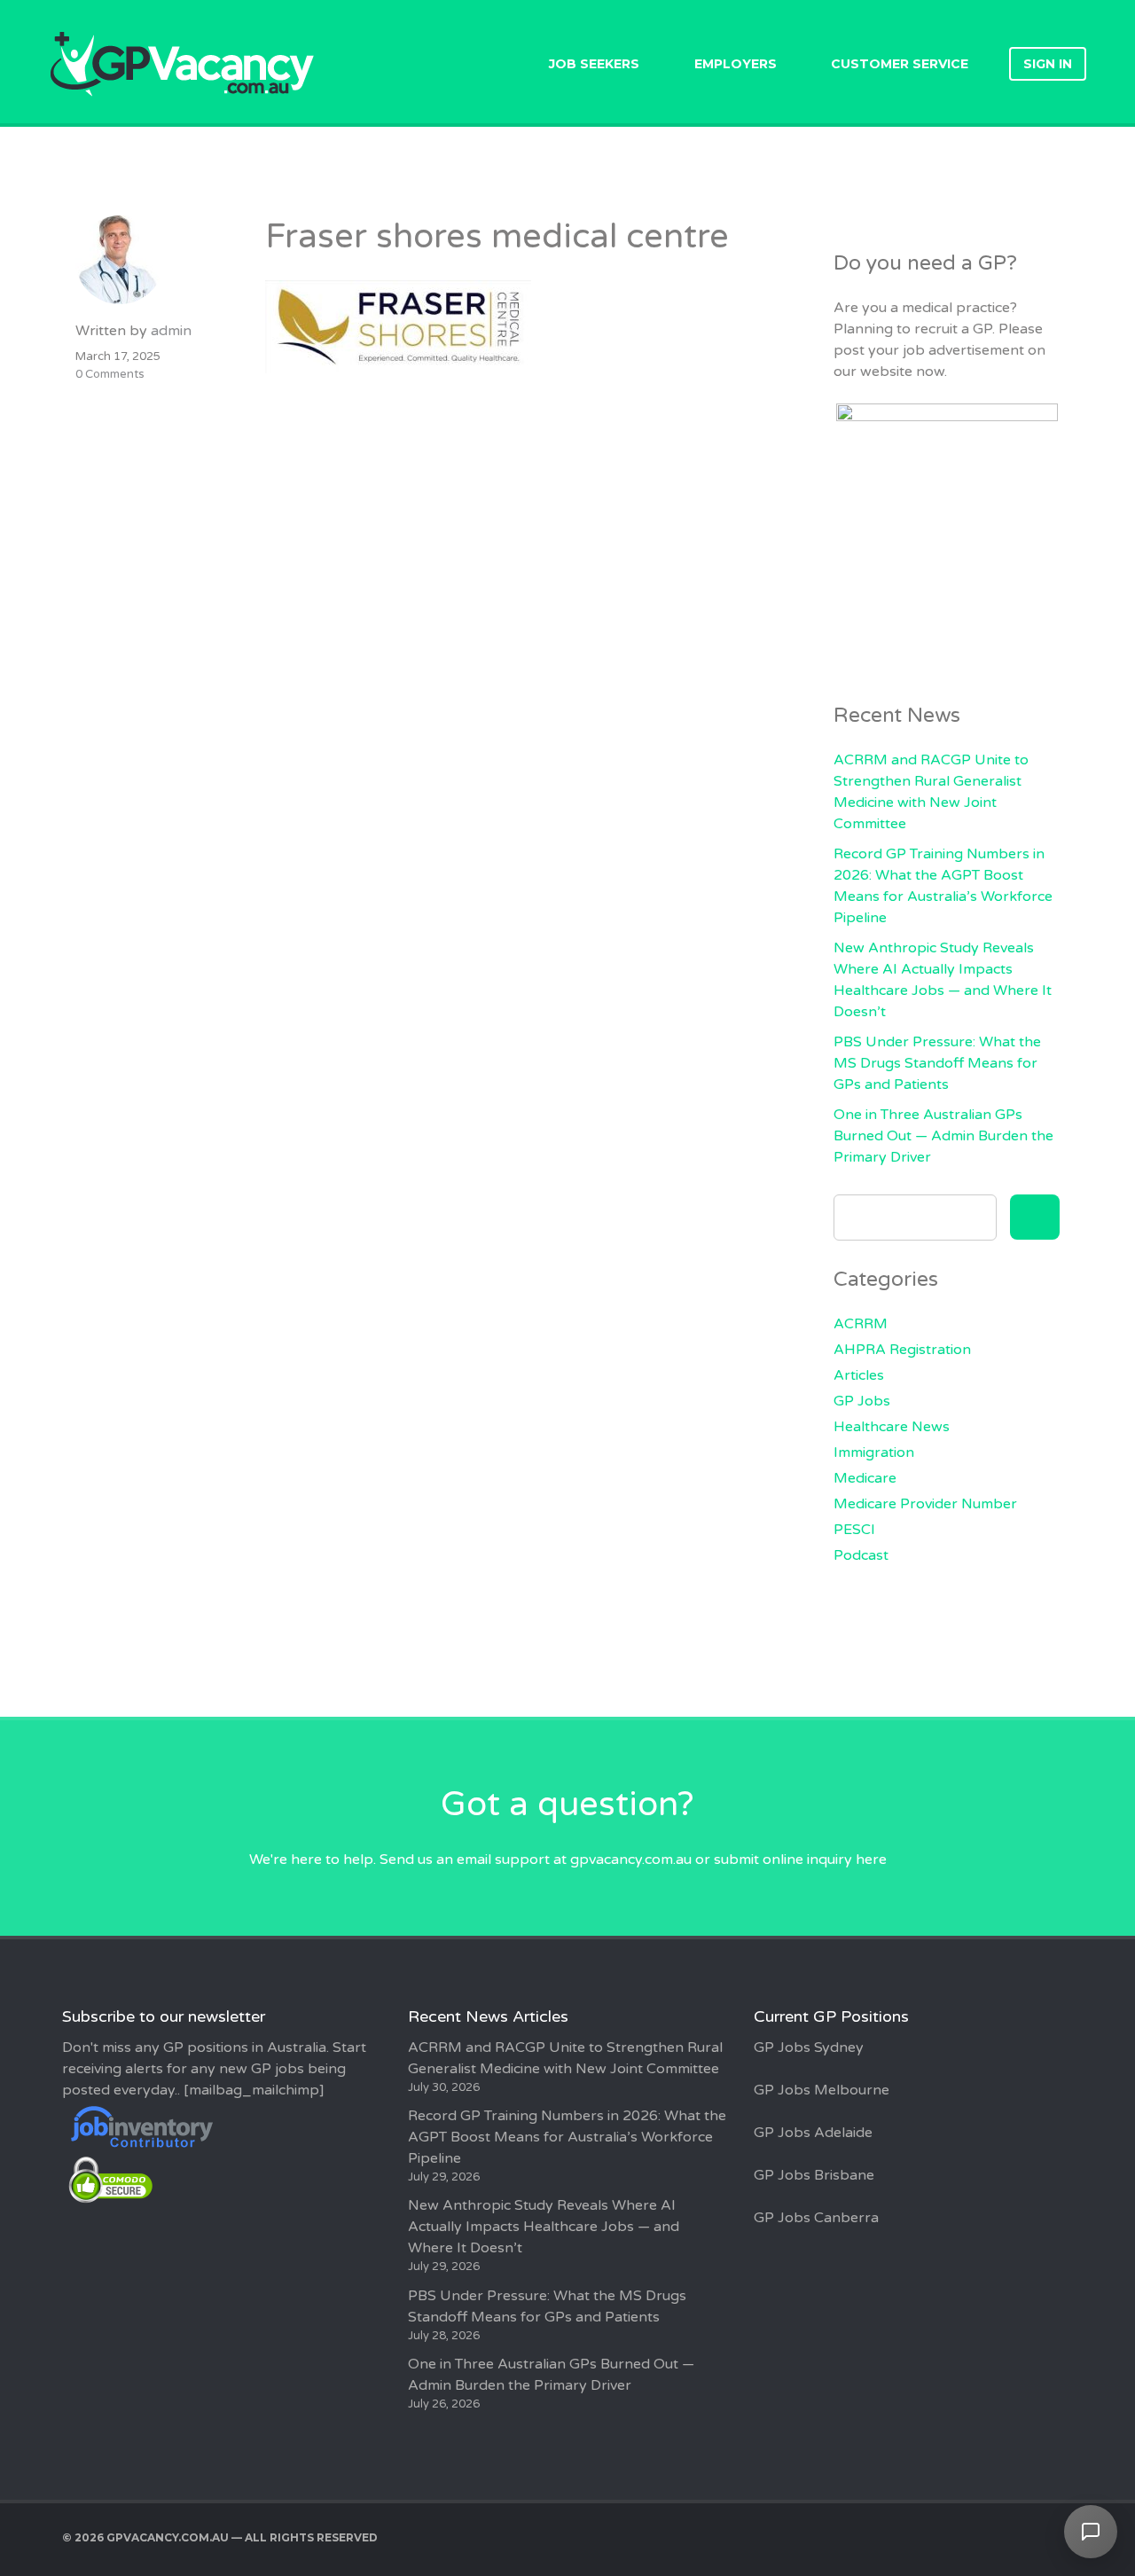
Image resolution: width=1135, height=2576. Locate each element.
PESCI (854, 1530)
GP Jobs (862, 1401)
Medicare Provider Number (925, 1504)
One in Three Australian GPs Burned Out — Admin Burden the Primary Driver (943, 1136)
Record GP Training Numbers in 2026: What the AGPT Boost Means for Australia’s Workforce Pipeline (567, 2137)
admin (171, 331)
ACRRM (861, 1324)
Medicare (865, 1478)
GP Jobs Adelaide (813, 2133)
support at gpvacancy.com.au (593, 1860)
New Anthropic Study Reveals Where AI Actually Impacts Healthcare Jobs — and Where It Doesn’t (544, 2227)
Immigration (874, 1452)
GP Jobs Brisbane (814, 2175)
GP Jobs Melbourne (822, 2090)
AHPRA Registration (902, 1350)
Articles (859, 1375)
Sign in (1048, 64)
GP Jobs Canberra (816, 2218)
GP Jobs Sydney (809, 2047)
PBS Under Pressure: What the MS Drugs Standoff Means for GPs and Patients (937, 1063)
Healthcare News (892, 1427)
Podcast (861, 1555)
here (871, 1860)
